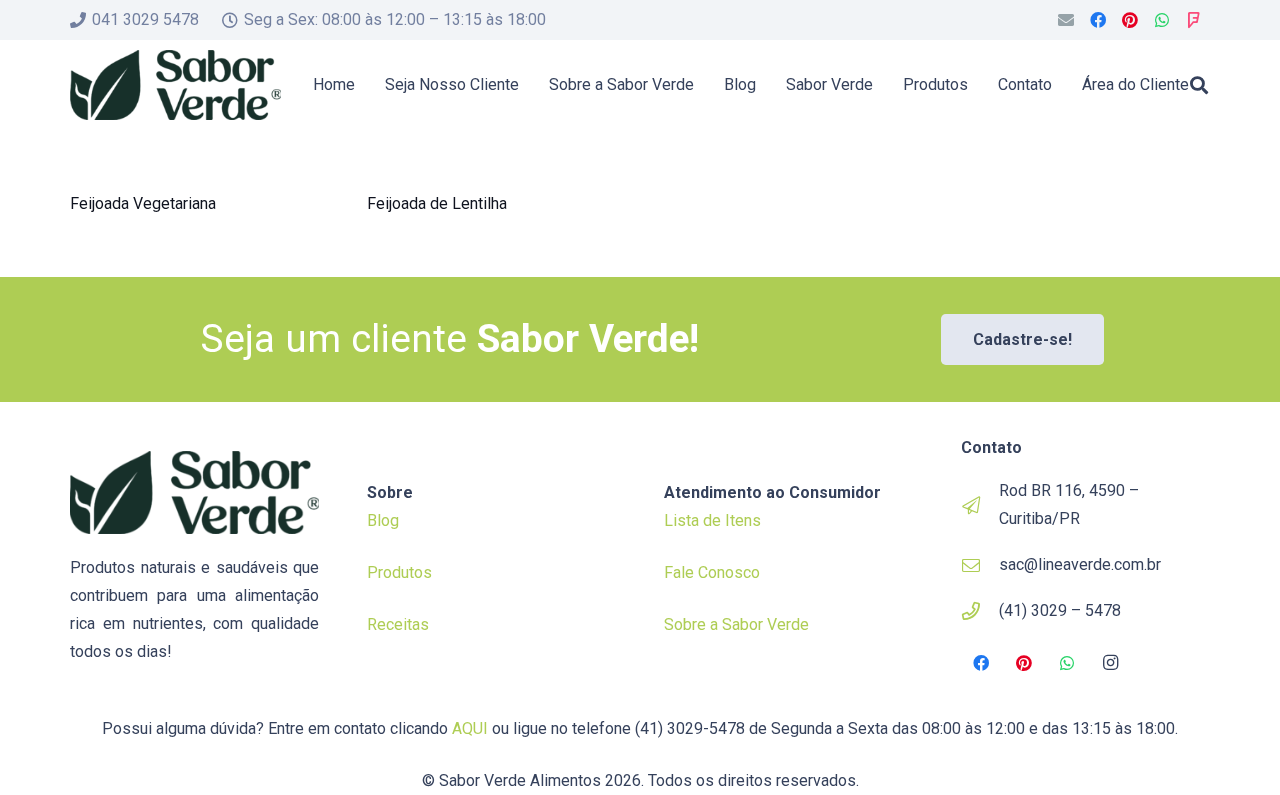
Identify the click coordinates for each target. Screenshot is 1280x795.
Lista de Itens (712, 520)
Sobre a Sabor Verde (736, 624)
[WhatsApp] (1162, 20)
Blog (383, 520)
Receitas (398, 624)
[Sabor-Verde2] (175, 85)
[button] (1199, 85)
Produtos (399, 572)
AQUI (470, 728)
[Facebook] (1098, 20)
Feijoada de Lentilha (437, 203)
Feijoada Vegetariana (143, 203)
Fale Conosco (712, 572)
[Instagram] (1111, 663)
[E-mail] (1066, 20)
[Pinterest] (1130, 20)
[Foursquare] (1194, 20)
